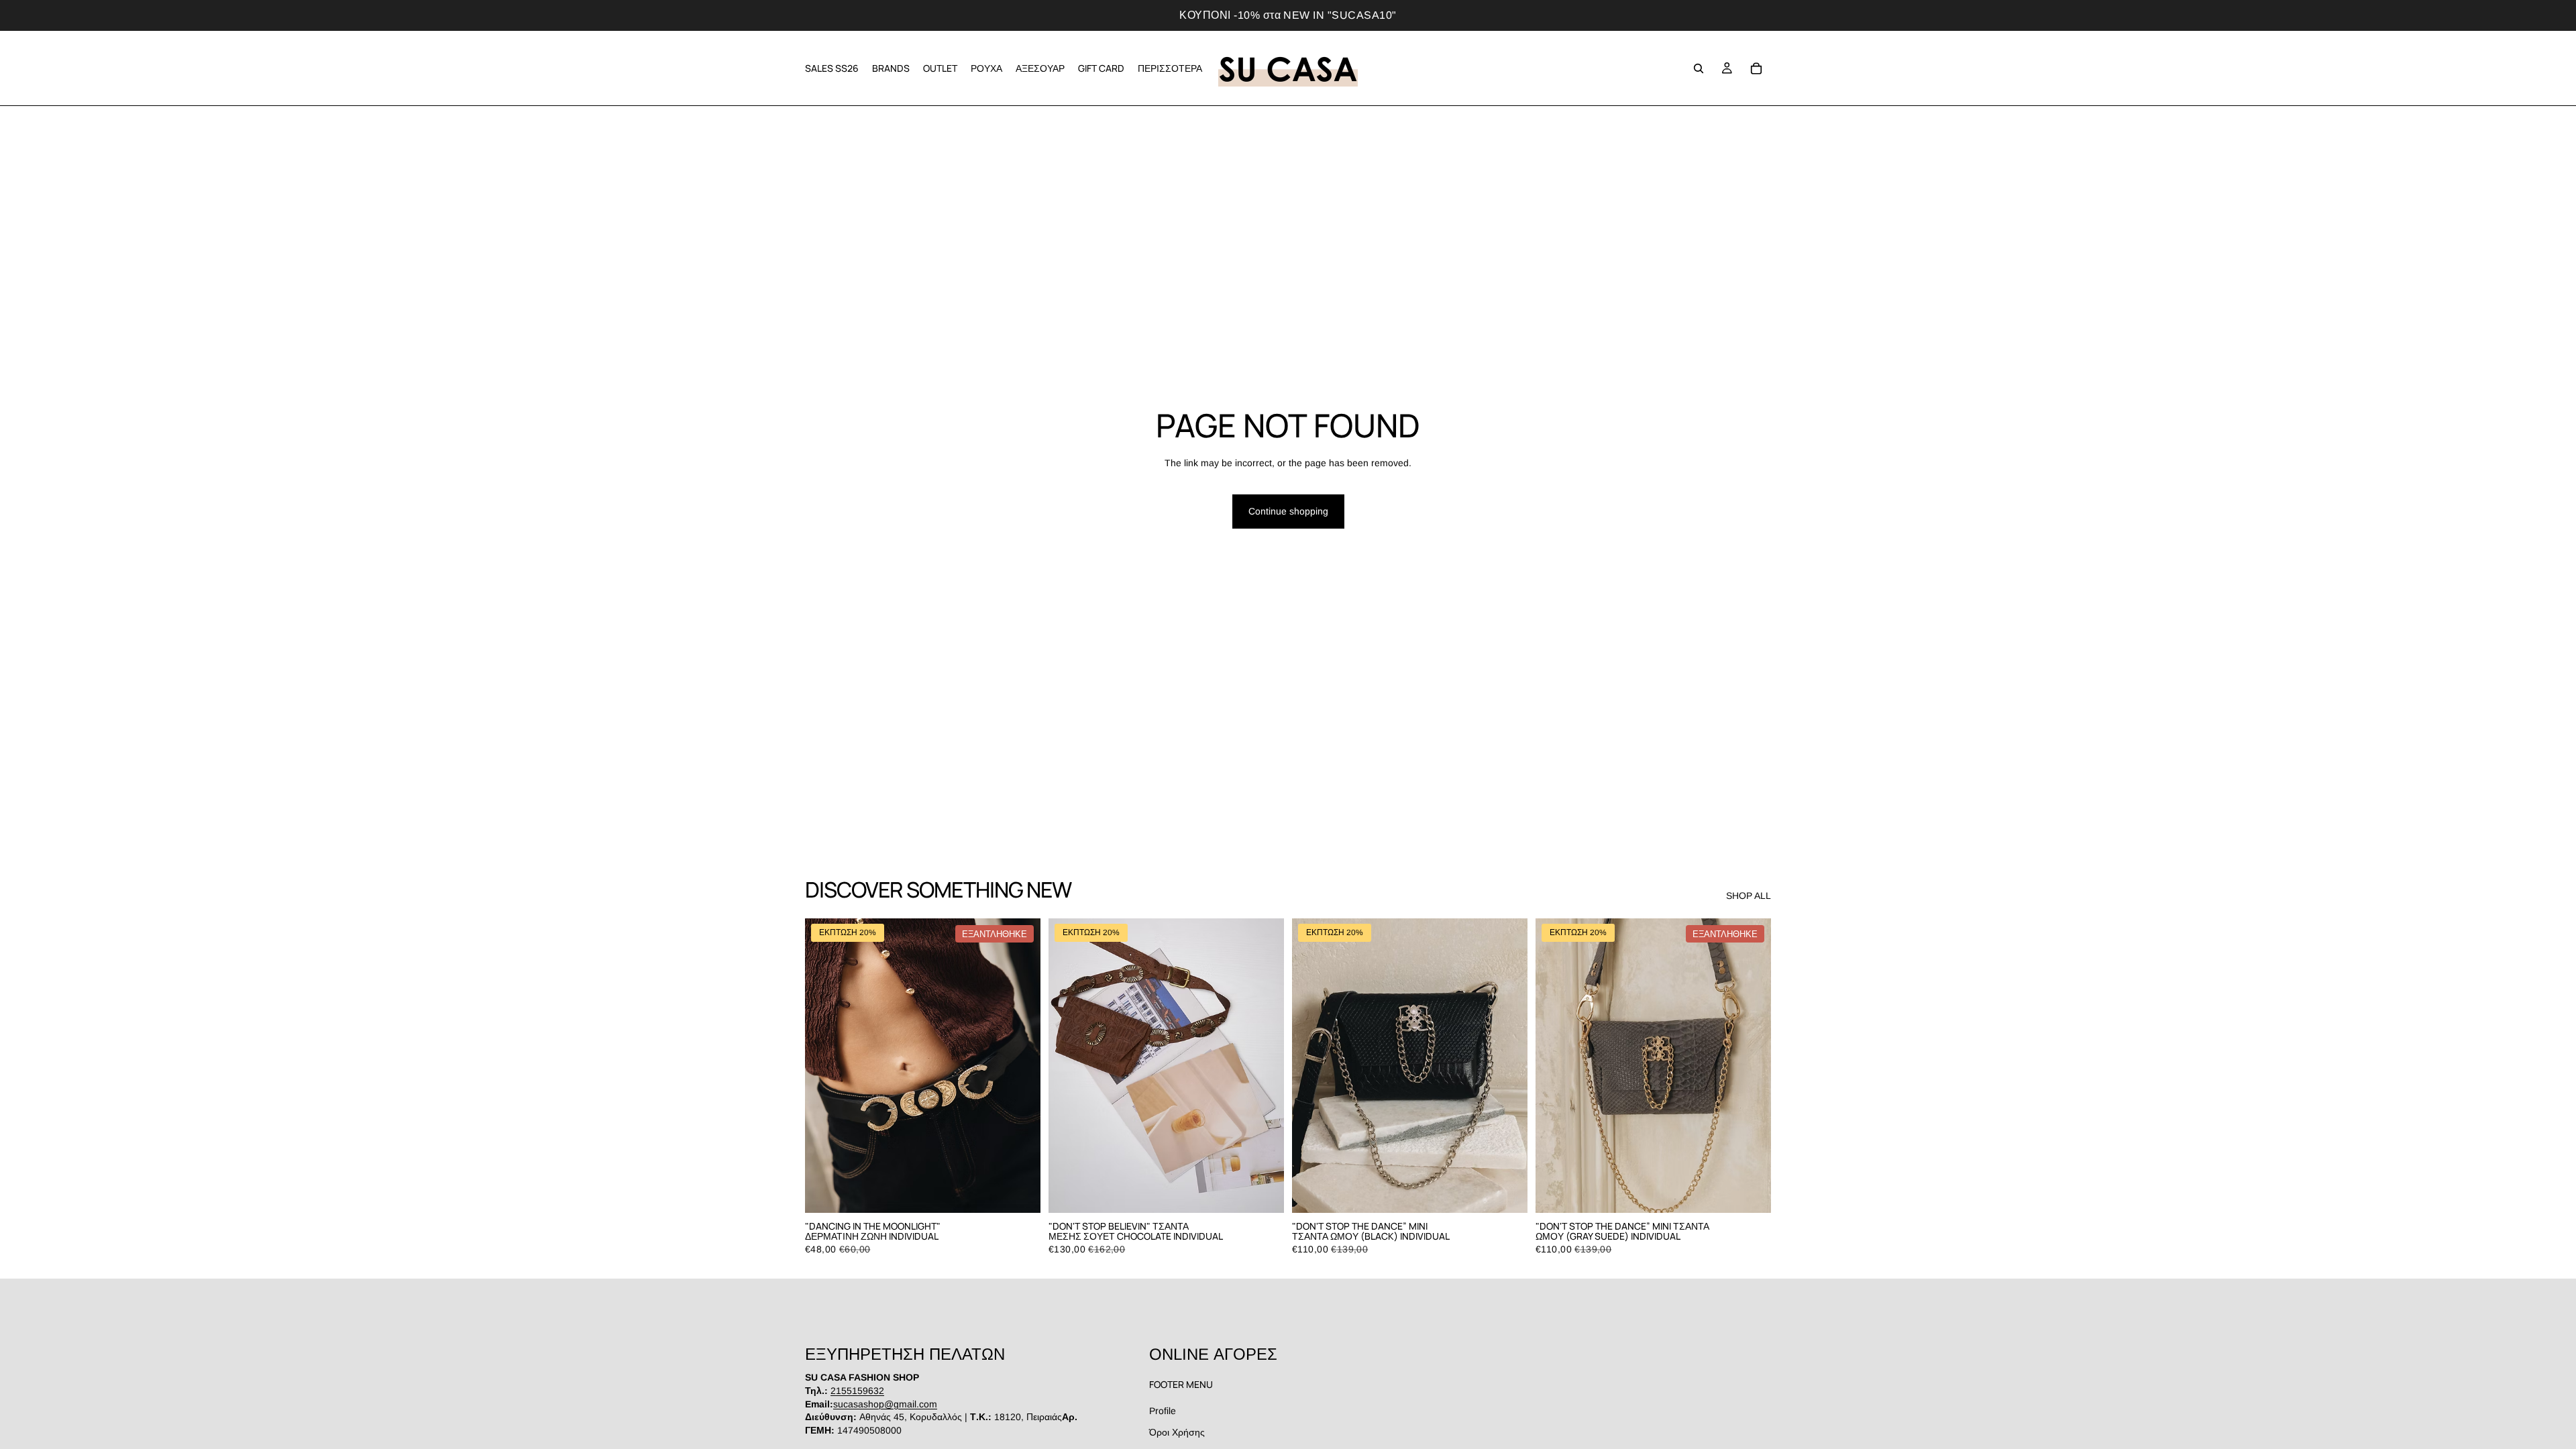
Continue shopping (1288, 511)
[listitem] (1170, 68)
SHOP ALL (1749, 896)
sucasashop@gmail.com (885, 1404)
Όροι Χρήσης (1177, 1432)
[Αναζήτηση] (1699, 68)
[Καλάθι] (1756, 68)
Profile (1163, 1411)
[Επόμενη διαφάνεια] (1020, 1066)
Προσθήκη (1275, 1191)
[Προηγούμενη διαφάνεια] (825, 1066)
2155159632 (857, 1391)
